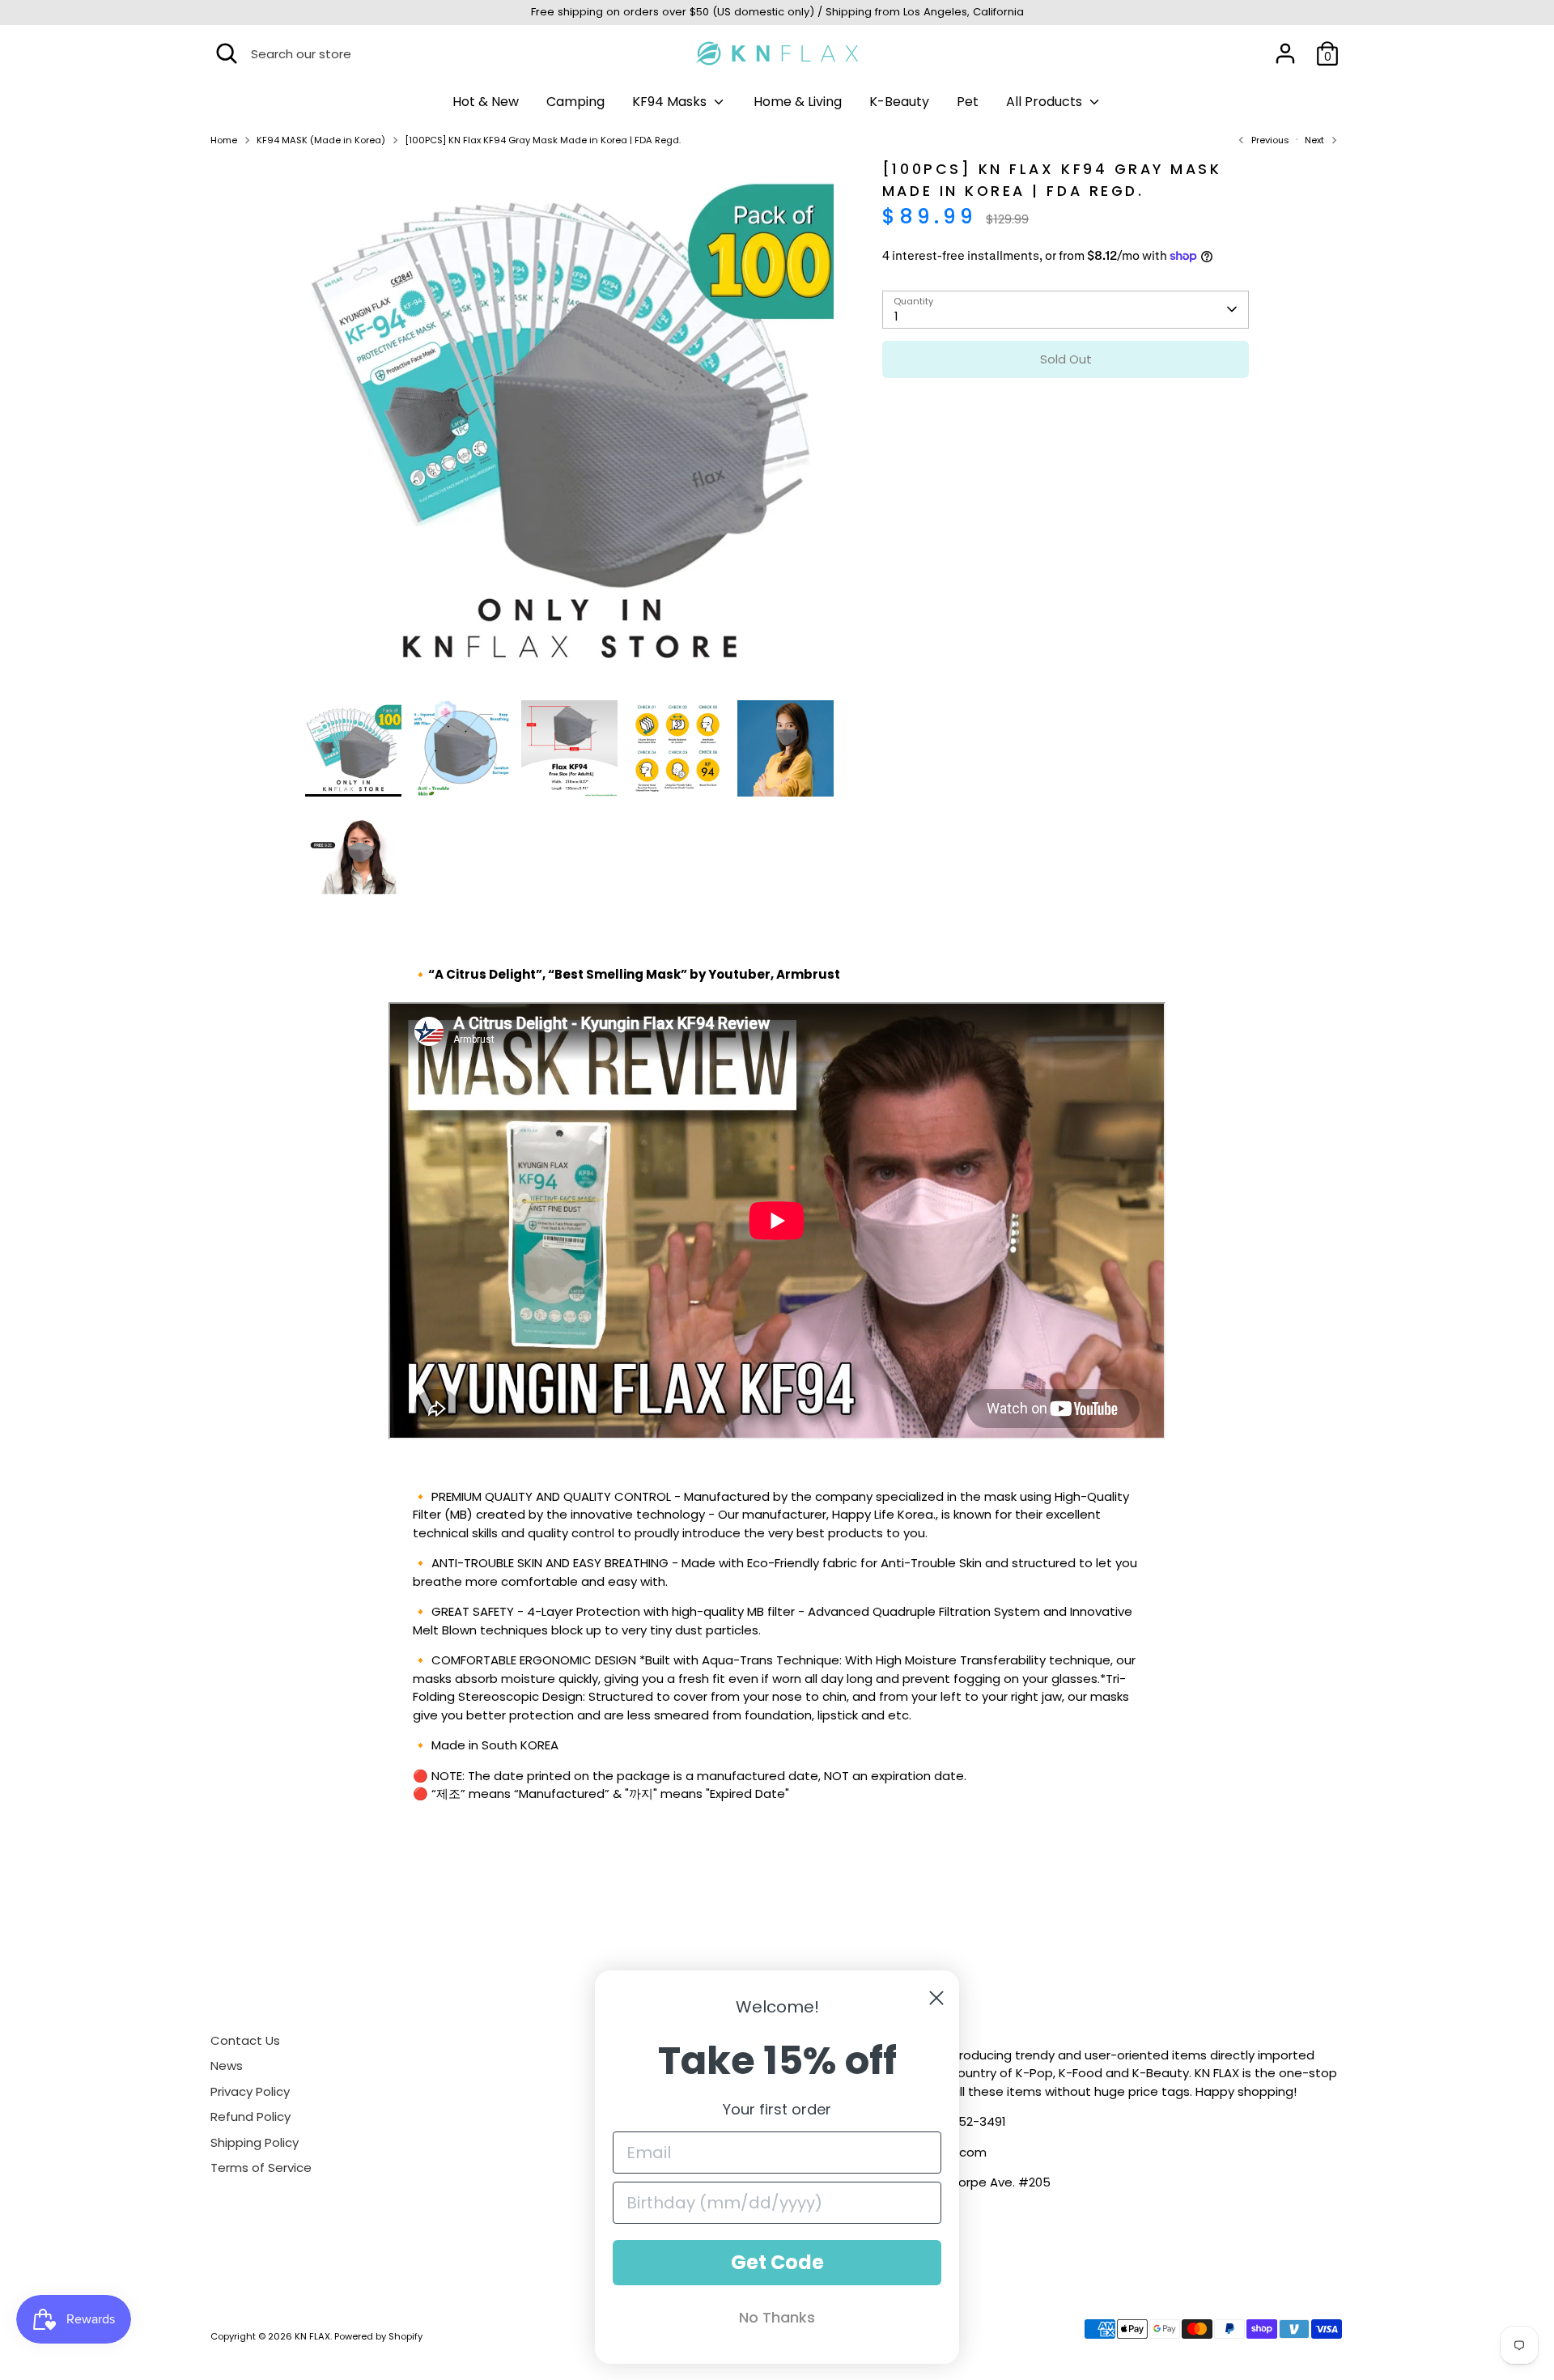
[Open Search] (227, 53)
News (227, 2065)
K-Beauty (899, 102)
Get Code (777, 2262)
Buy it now (1066, 408)
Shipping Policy (255, 2142)
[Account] (1285, 53)
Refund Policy (251, 2116)
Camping (575, 102)
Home (224, 140)
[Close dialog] (936, 1998)
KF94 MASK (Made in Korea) (321, 140)
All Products (1046, 102)
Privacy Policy (250, 2091)
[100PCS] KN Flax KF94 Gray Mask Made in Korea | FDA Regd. (543, 140)
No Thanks (777, 2317)
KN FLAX (312, 2336)
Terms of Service (261, 2167)
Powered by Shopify (378, 2336)
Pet (968, 102)
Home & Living (798, 102)
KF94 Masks (671, 102)
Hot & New (486, 102)
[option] (570, 429)
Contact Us (245, 2040)
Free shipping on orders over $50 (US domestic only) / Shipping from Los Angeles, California (777, 12)
